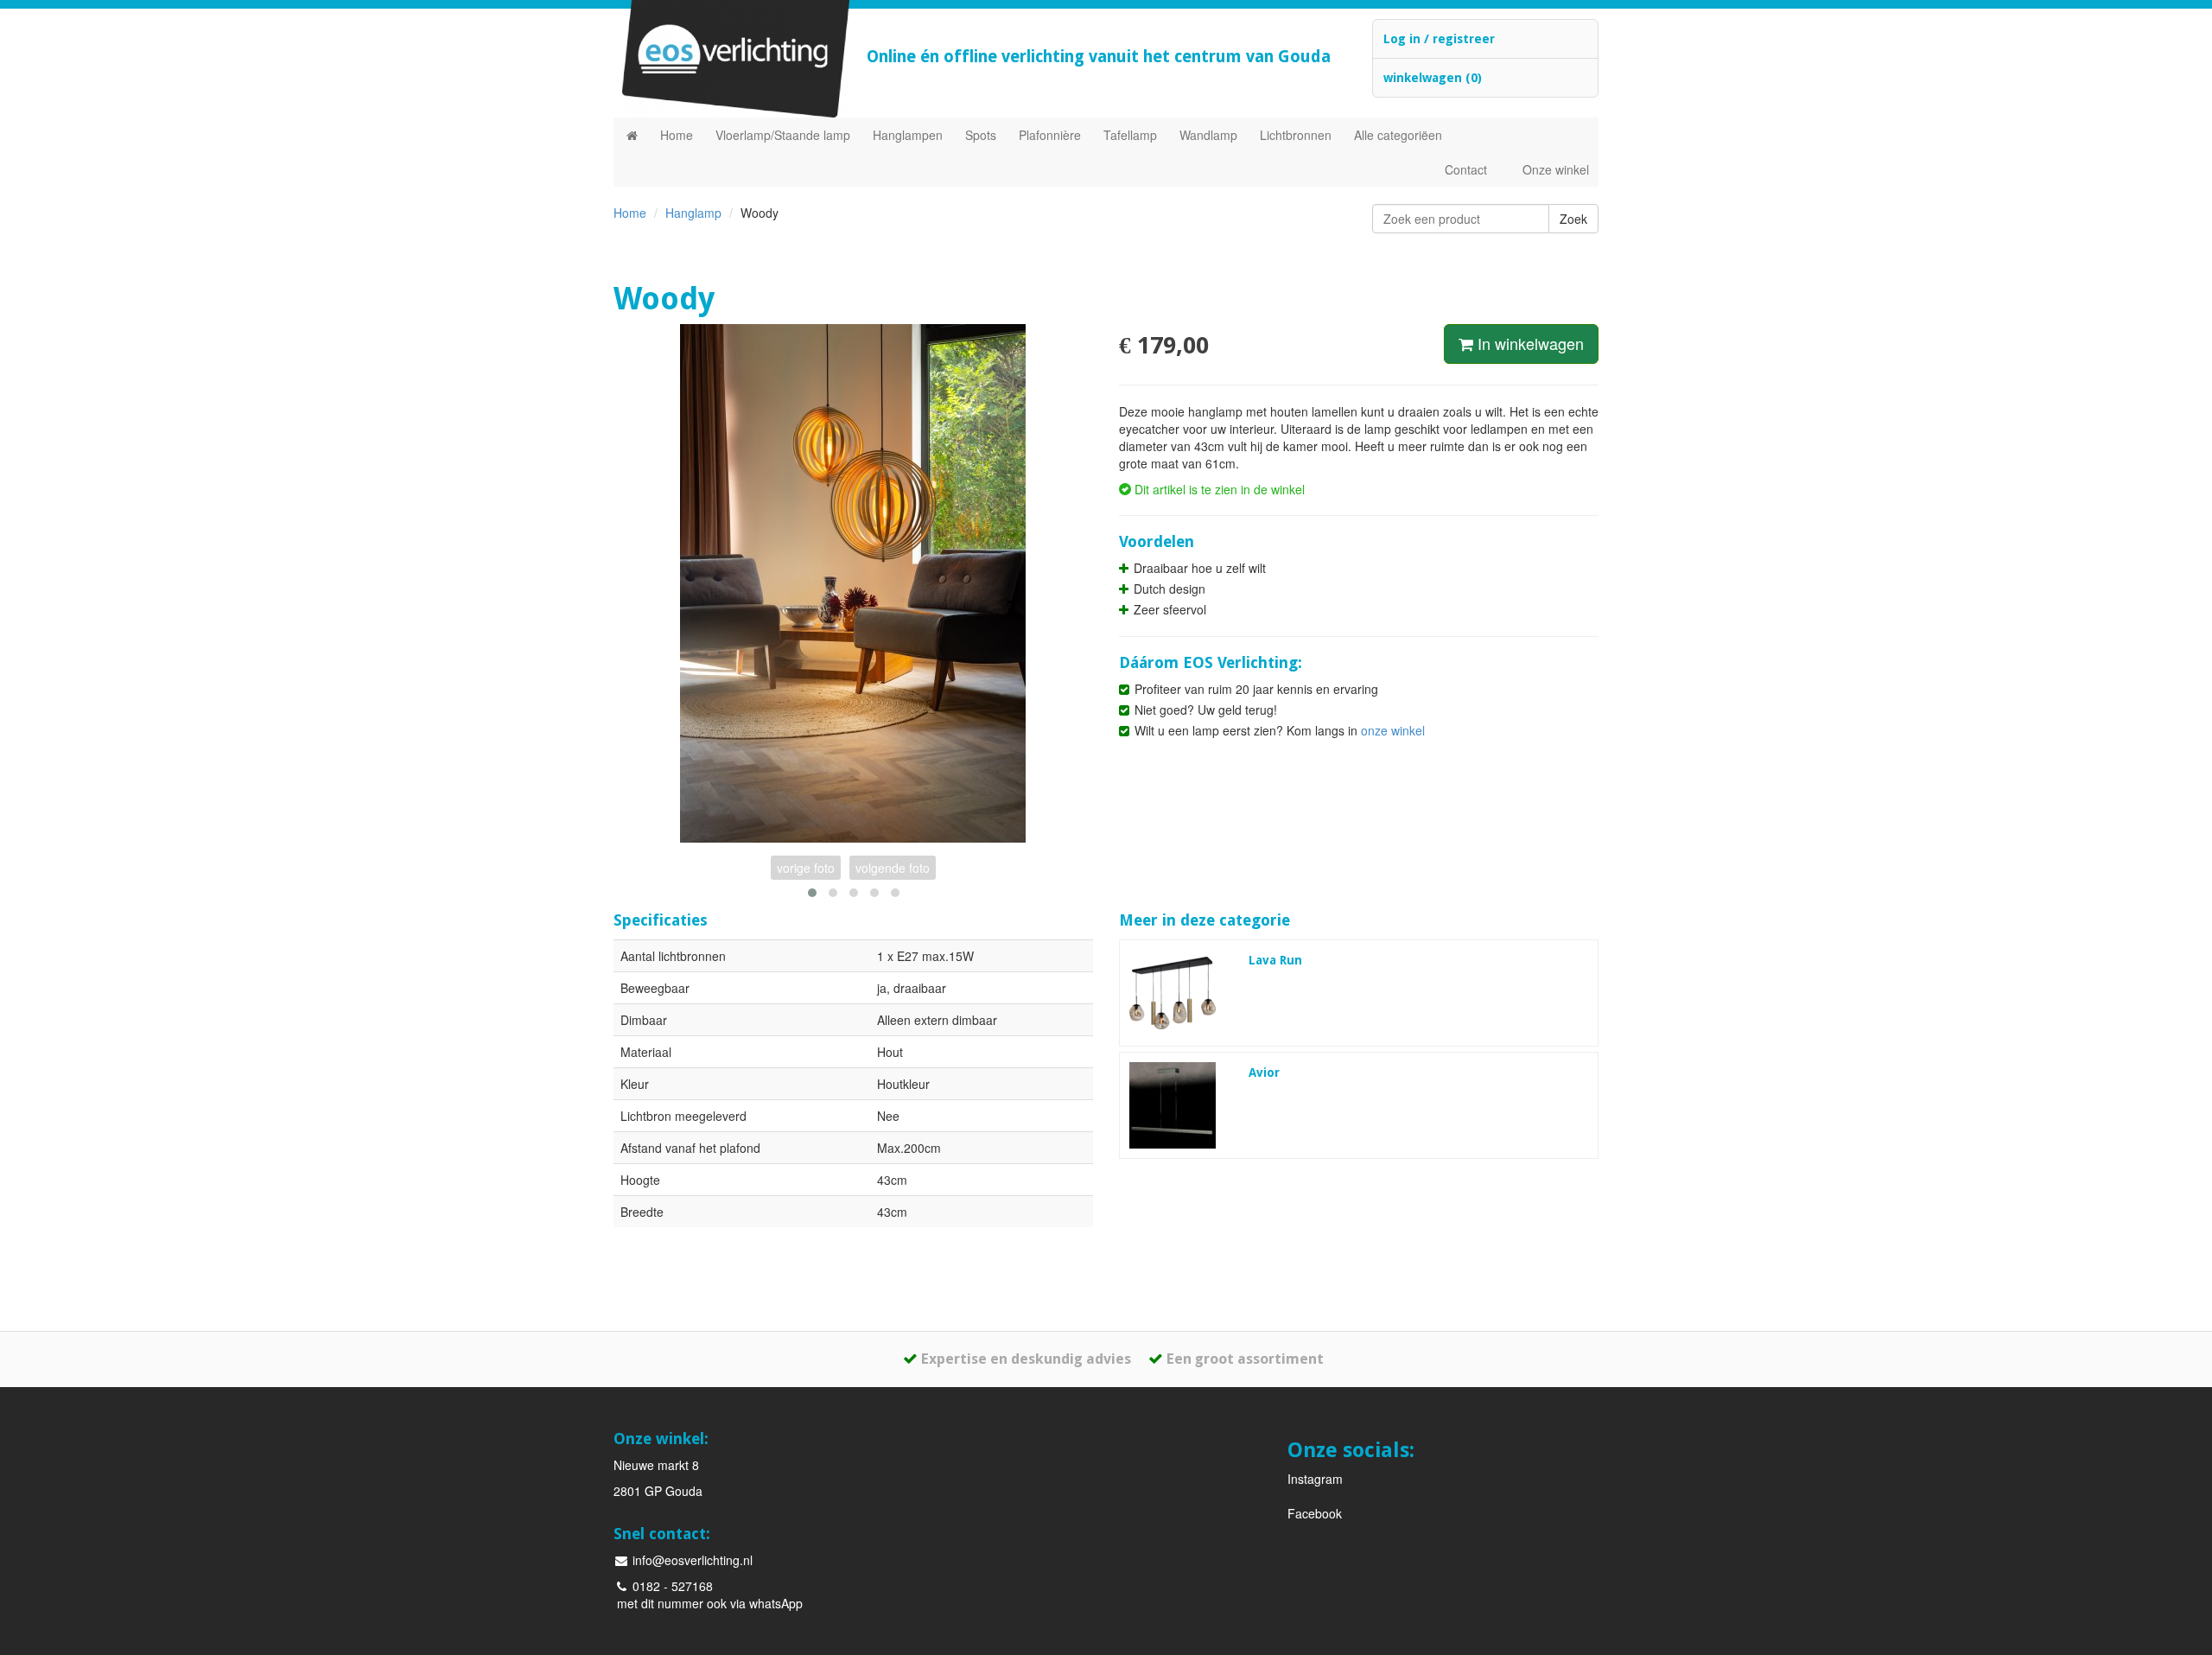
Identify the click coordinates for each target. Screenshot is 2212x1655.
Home (677, 135)
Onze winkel (1556, 169)
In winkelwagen (1529, 343)
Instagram (1315, 1479)
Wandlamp (1208, 135)
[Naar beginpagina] (727, 59)
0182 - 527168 (671, 1586)
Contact (1466, 169)
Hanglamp (693, 213)
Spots (981, 135)
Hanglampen (908, 135)
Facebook (1315, 1513)
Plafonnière (1050, 135)
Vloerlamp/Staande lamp (783, 135)
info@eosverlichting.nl (691, 1560)
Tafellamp (1130, 135)
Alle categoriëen (1398, 135)
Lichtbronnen (1296, 135)
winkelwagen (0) (1433, 78)
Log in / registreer (1439, 39)
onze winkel (1393, 730)
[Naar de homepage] (632, 135)
